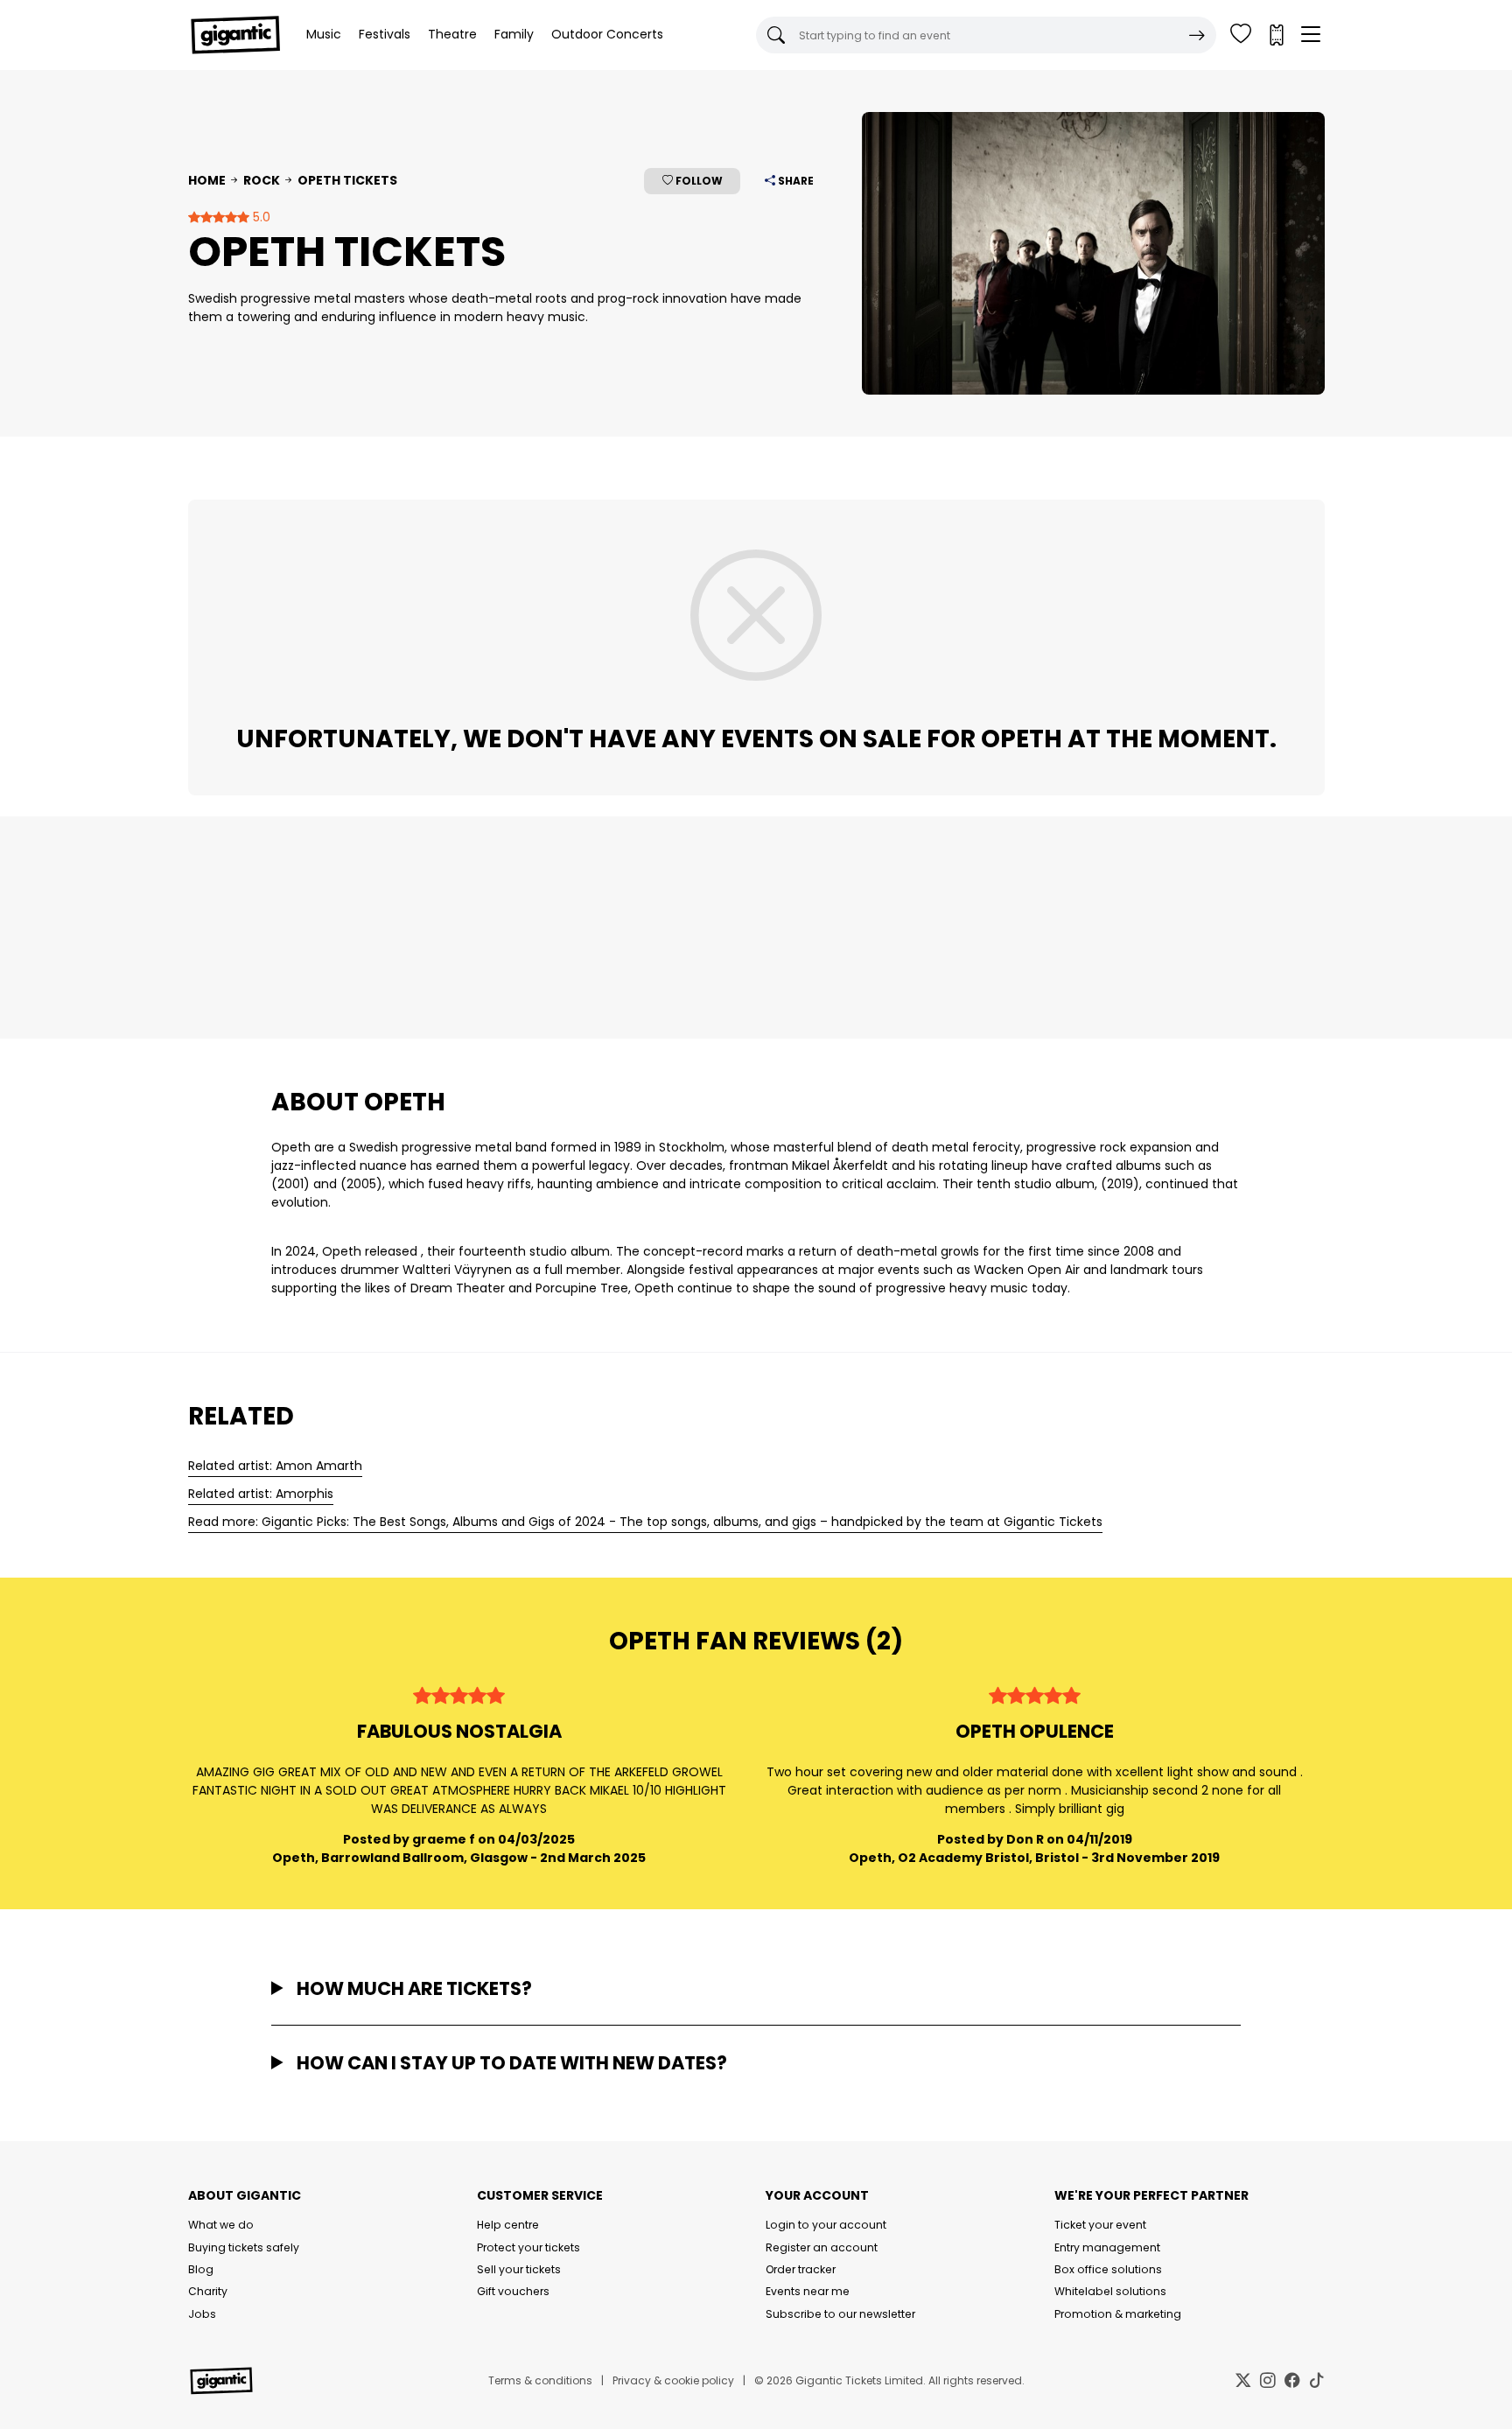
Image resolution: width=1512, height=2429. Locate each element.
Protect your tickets (528, 2247)
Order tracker (801, 2269)
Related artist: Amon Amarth (275, 1466)
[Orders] (1276, 35)
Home (207, 180)
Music (324, 34)
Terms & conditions (540, 2380)
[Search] (1197, 35)
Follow (698, 181)
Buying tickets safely (244, 2247)
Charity (208, 2291)
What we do (221, 2225)
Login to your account (826, 2225)
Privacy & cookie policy (673, 2380)
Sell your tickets (519, 2269)
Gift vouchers (513, 2291)
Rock (262, 180)
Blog (201, 2269)
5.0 (260, 217)
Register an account (822, 2247)
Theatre (452, 34)
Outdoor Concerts (607, 34)
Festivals (385, 34)
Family (514, 34)
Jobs (202, 2314)
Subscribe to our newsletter (840, 2314)
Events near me (808, 2291)
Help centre (508, 2225)
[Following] (1241, 35)
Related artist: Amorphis (261, 1494)
